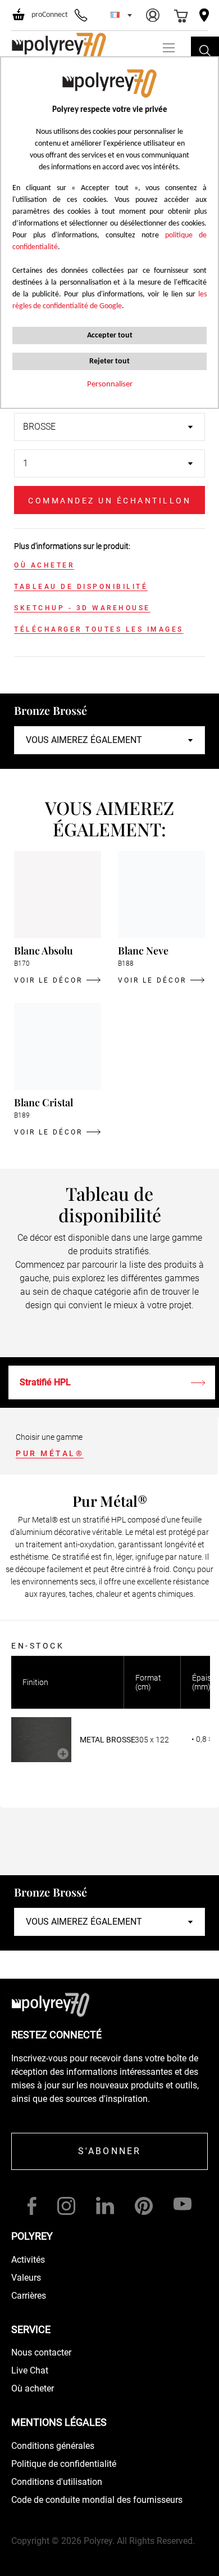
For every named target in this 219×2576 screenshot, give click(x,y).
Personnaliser (110, 384)
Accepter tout (110, 335)
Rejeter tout (109, 361)
